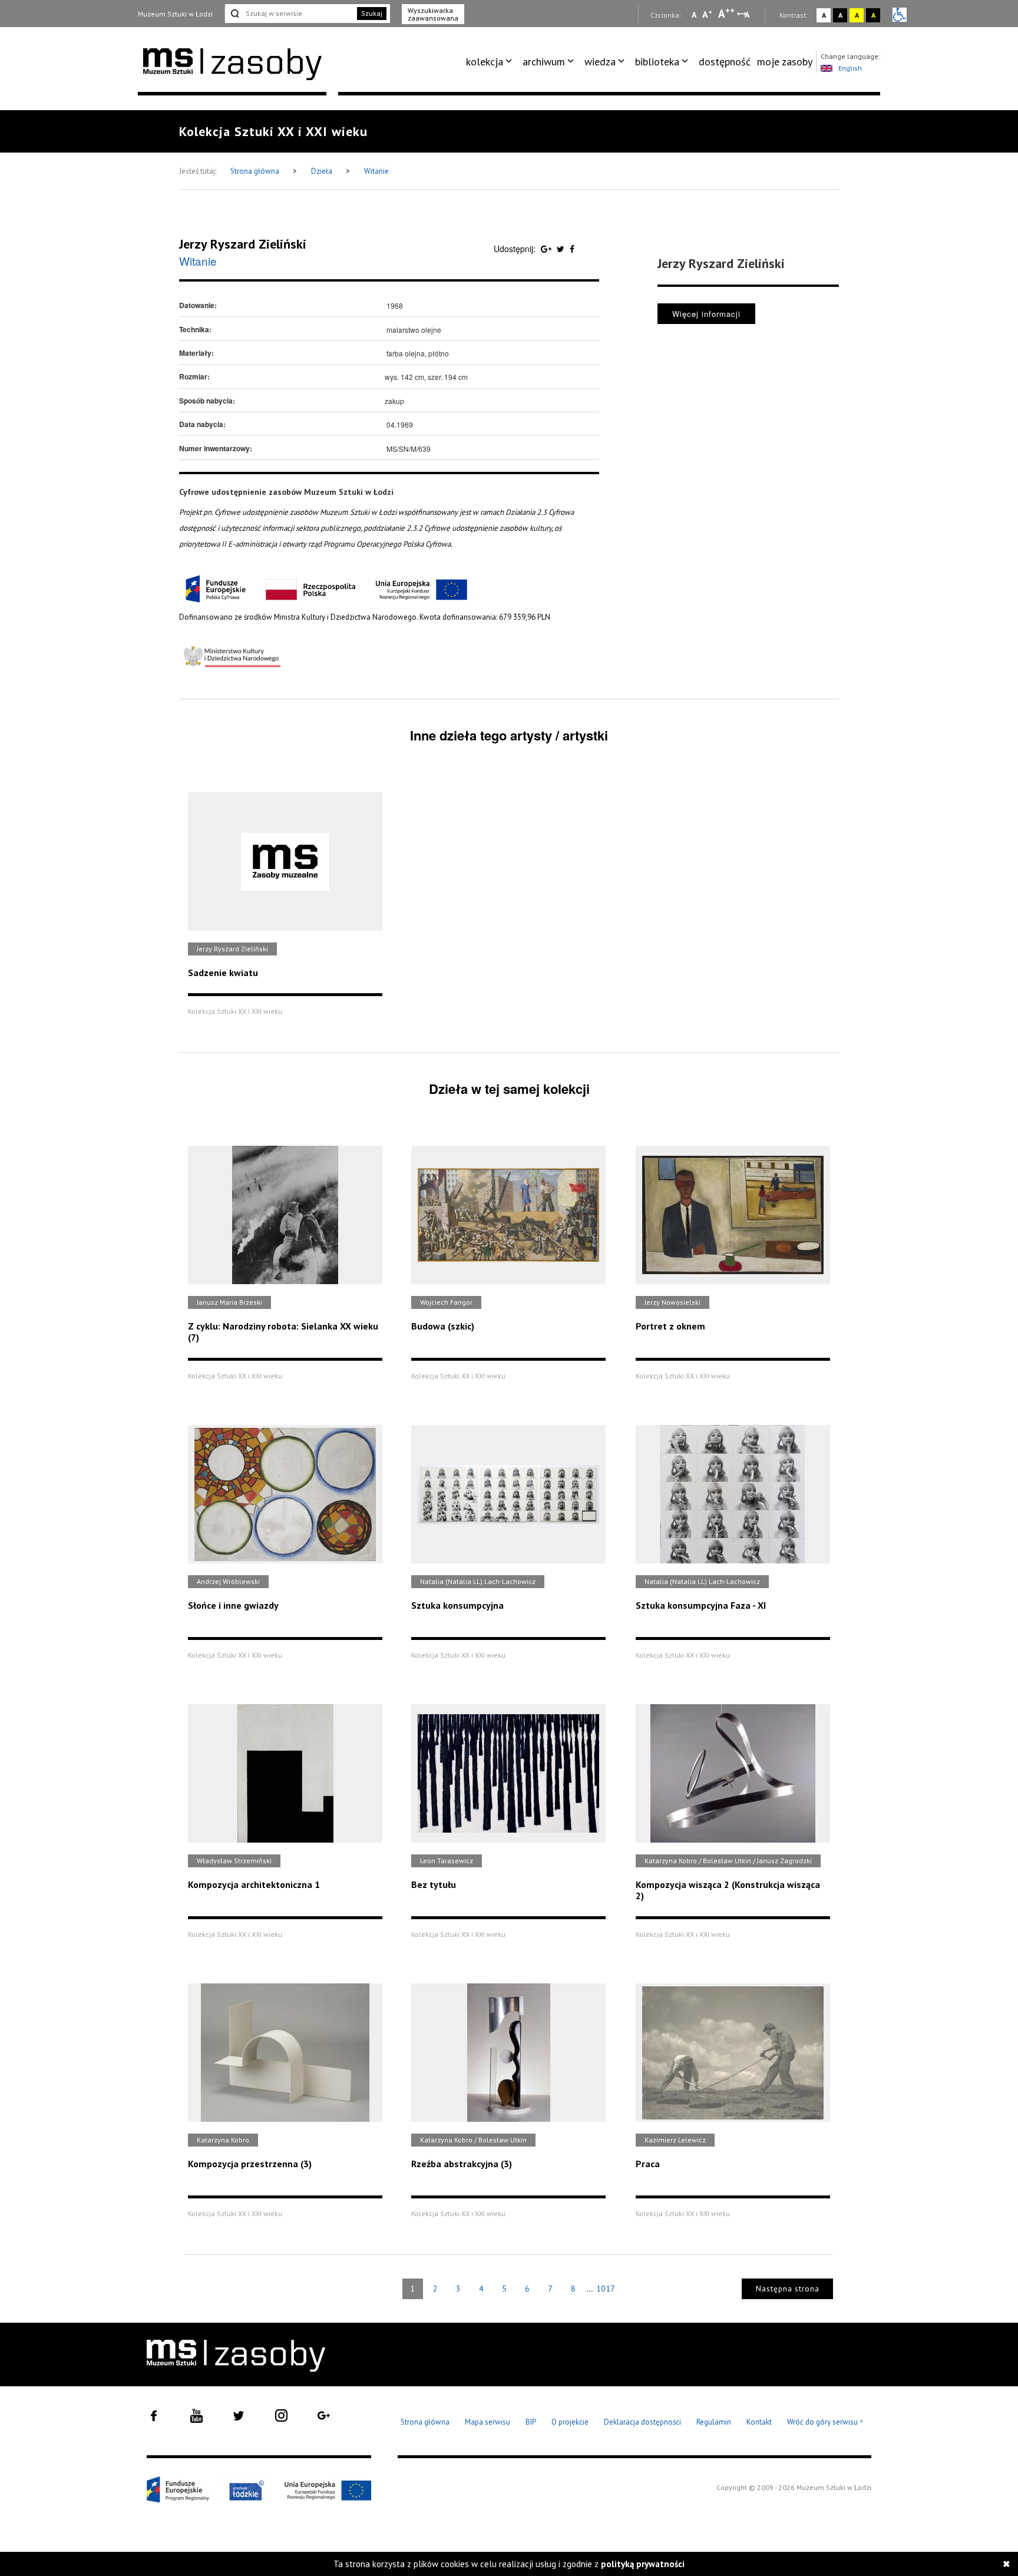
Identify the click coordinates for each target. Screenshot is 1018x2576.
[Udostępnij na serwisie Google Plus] (547, 249)
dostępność (725, 62)
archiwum (544, 62)
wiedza (600, 62)
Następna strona (788, 2289)
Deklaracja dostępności (642, 2422)
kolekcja (485, 62)
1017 (606, 2289)
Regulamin (714, 2422)
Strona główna (256, 171)
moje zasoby (785, 62)
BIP (531, 2422)
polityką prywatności (643, 2564)
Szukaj (372, 13)
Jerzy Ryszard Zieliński (243, 244)
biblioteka (657, 62)
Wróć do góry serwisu (825, 2423)
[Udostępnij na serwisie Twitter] (562, 249)
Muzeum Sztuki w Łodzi (175, 14)
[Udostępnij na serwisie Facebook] (572, 249)
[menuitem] (491, 62)
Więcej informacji (706, 314)
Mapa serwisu (487, 2422)
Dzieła (323, 171)
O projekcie (570, 2422)
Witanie (376, 171)
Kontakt (759, 2422)
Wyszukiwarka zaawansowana (433, 14)
